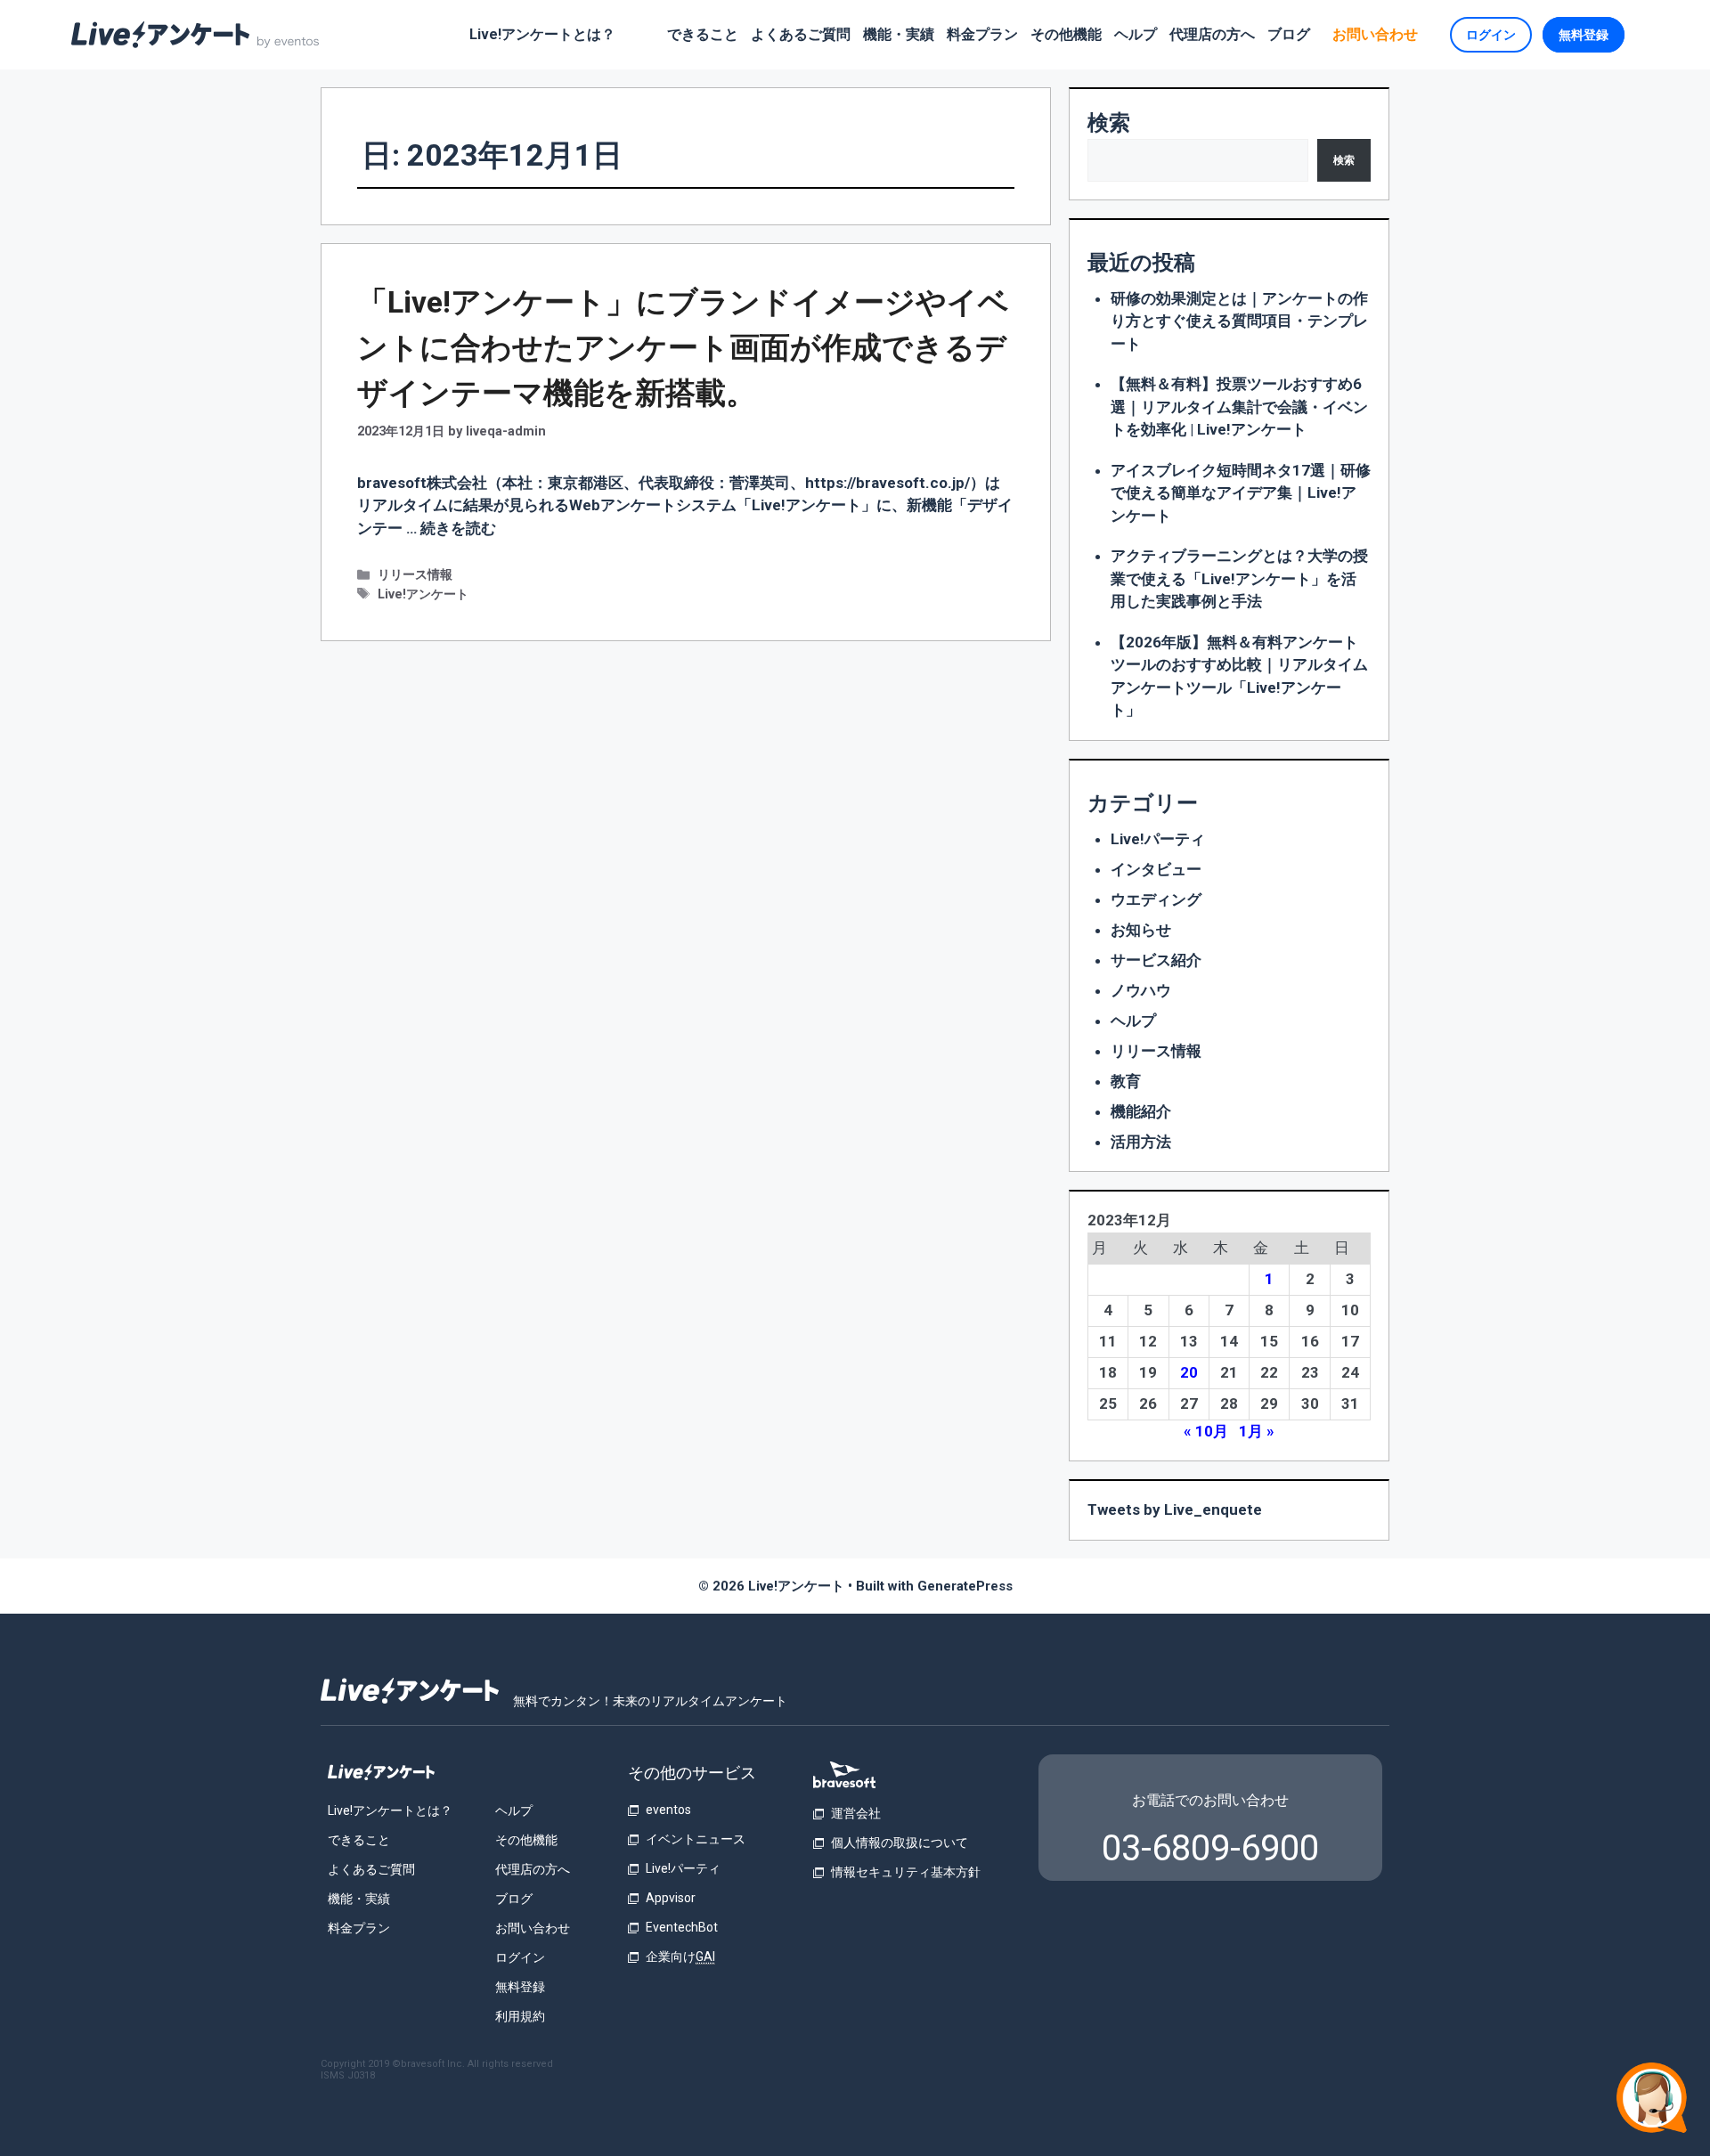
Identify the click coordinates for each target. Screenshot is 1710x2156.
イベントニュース (696, 1839)
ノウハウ (1141, 990)
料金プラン (982, 34)
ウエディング (1156, 899)
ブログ (1289, 34)
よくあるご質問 (801, 34)
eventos (668, 1810)
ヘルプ (1136, 34)
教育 (1126, 1081)
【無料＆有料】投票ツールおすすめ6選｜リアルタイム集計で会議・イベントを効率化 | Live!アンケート (1239, 407)
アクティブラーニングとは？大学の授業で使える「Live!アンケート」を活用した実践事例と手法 (1239, 578)
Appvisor (671, 1898)
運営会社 (856, 1813)
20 (1189, 1372)
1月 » (1257, 1431)
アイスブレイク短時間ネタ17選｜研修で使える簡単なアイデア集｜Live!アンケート (1241, 493)
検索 (1109, 123)
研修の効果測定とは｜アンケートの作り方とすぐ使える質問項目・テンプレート (1239, 321)
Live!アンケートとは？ (542, 34)
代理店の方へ (1212, 34)
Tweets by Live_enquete (1175, 1509)
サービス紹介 (1156, 960)
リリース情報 (415, 575)
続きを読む (458, 528)
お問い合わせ (1375, 34)
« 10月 (1206, 1431)
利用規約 (520, 2016)
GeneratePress (965, 1586)
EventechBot (682, 1927)
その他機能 (1066, 34)
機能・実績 (899, 34)
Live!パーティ (1158, 839)
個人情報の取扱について (900, 1843)
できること (703, 34)
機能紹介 (1141, 1111)
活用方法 (1141, 1142)
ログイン (1491, 35)
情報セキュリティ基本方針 (906, 1872)
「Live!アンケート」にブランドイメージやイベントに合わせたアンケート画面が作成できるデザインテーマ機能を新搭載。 (683, 347)
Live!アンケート (423, 594)
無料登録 (1584, 35)
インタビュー (1156, 869)
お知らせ (1141, 930)
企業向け (680, 1957)
